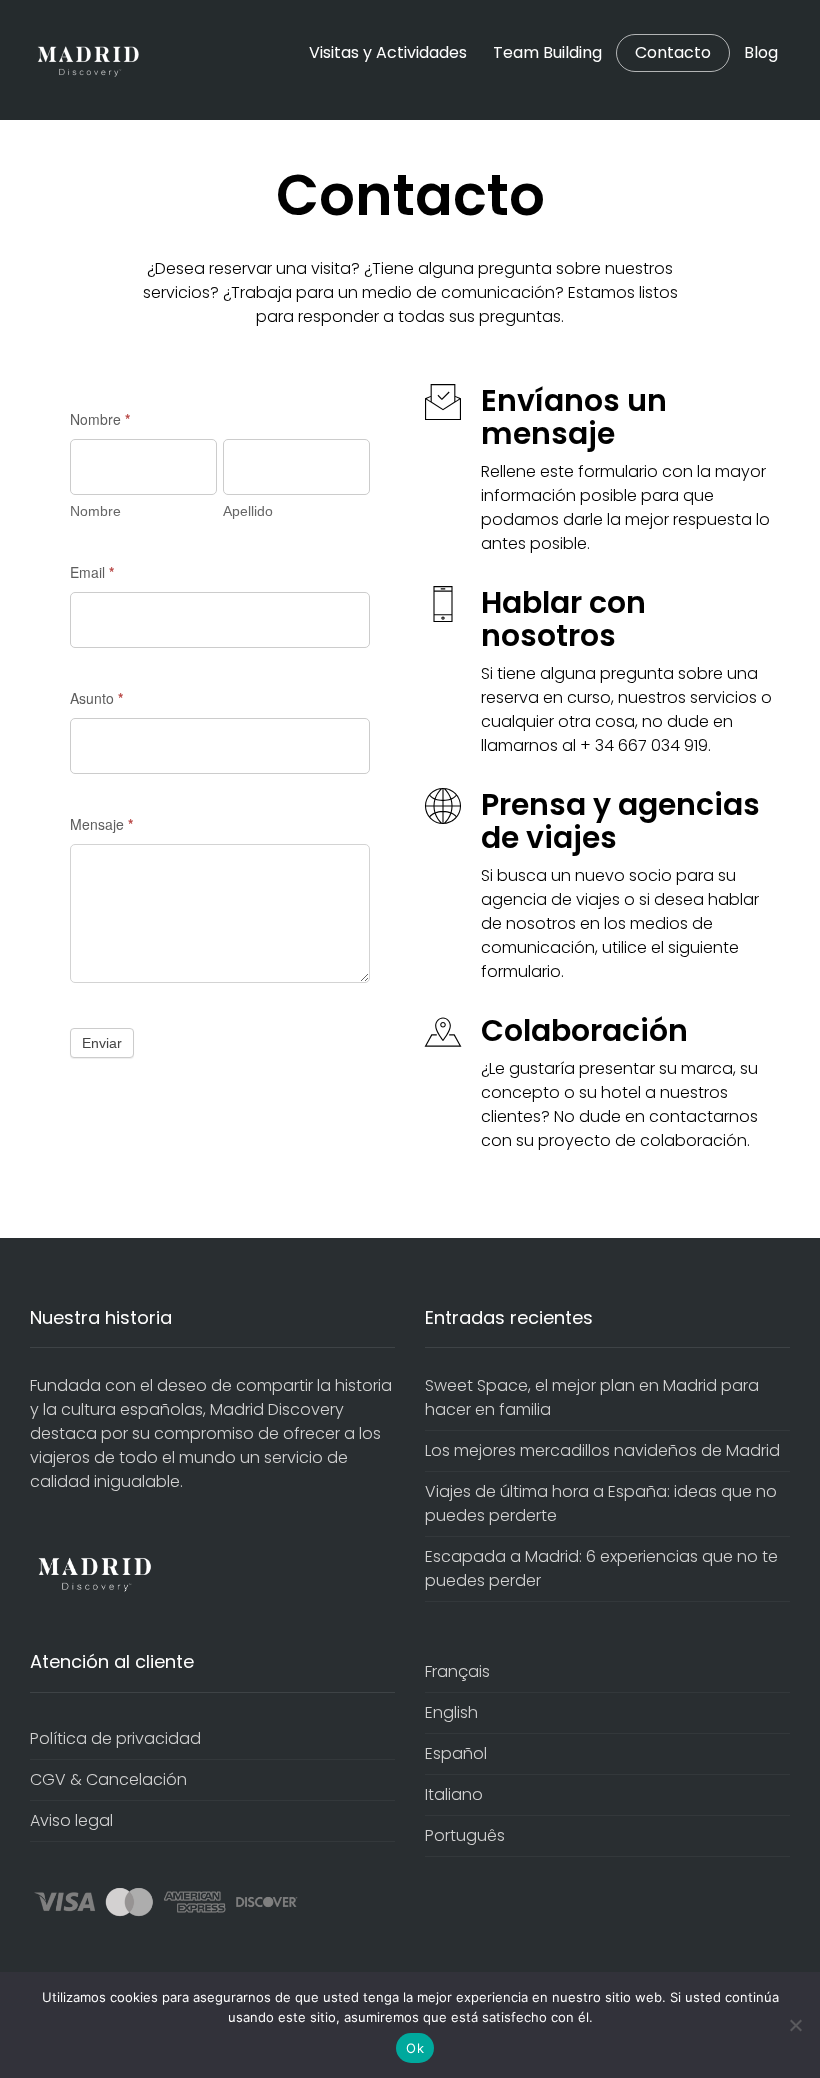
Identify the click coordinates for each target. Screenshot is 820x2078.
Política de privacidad (115, 1738)
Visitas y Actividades (388, 52)
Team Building (547, 52)
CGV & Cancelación (108, 1779)
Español (456, 1753)
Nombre (100, 419)
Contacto (673, 53)
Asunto (96, 698)
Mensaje (101, 824)
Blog (761, 52)
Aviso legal (71, 1820)
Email (92, 572)
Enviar (102, 1043)
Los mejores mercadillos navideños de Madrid (602, 1450)
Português (465, 1835)
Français (457, 1671)
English (451, 1712)
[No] (795, 2025)
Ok (415, 2048)
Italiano (454, 1794)
